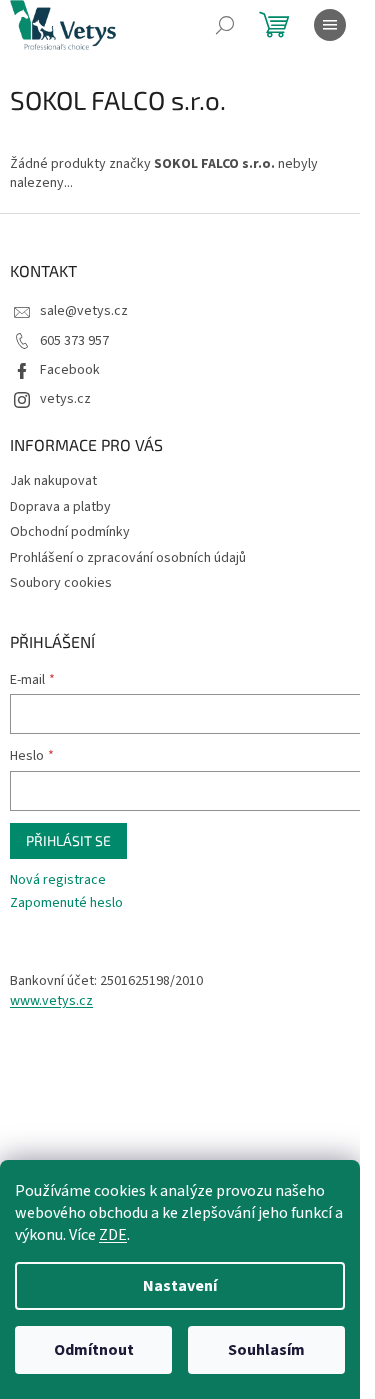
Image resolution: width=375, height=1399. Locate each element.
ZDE (113, 1235)
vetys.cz (65, 399)
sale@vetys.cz (84, 311)
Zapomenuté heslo (66, 903)
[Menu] (330, 25)
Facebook (70, 370)
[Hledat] (225, 25)
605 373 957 (74, 341)
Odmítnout (94, 1350)
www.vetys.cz (51, 1001)
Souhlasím (266, 1350)
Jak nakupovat (53, 481)
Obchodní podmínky (70, 532)
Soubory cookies (61, 583)
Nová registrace (58, 880)
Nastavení (180, 1286)
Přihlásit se (68, 840)
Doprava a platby (60, 507)
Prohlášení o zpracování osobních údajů (128, 558)
